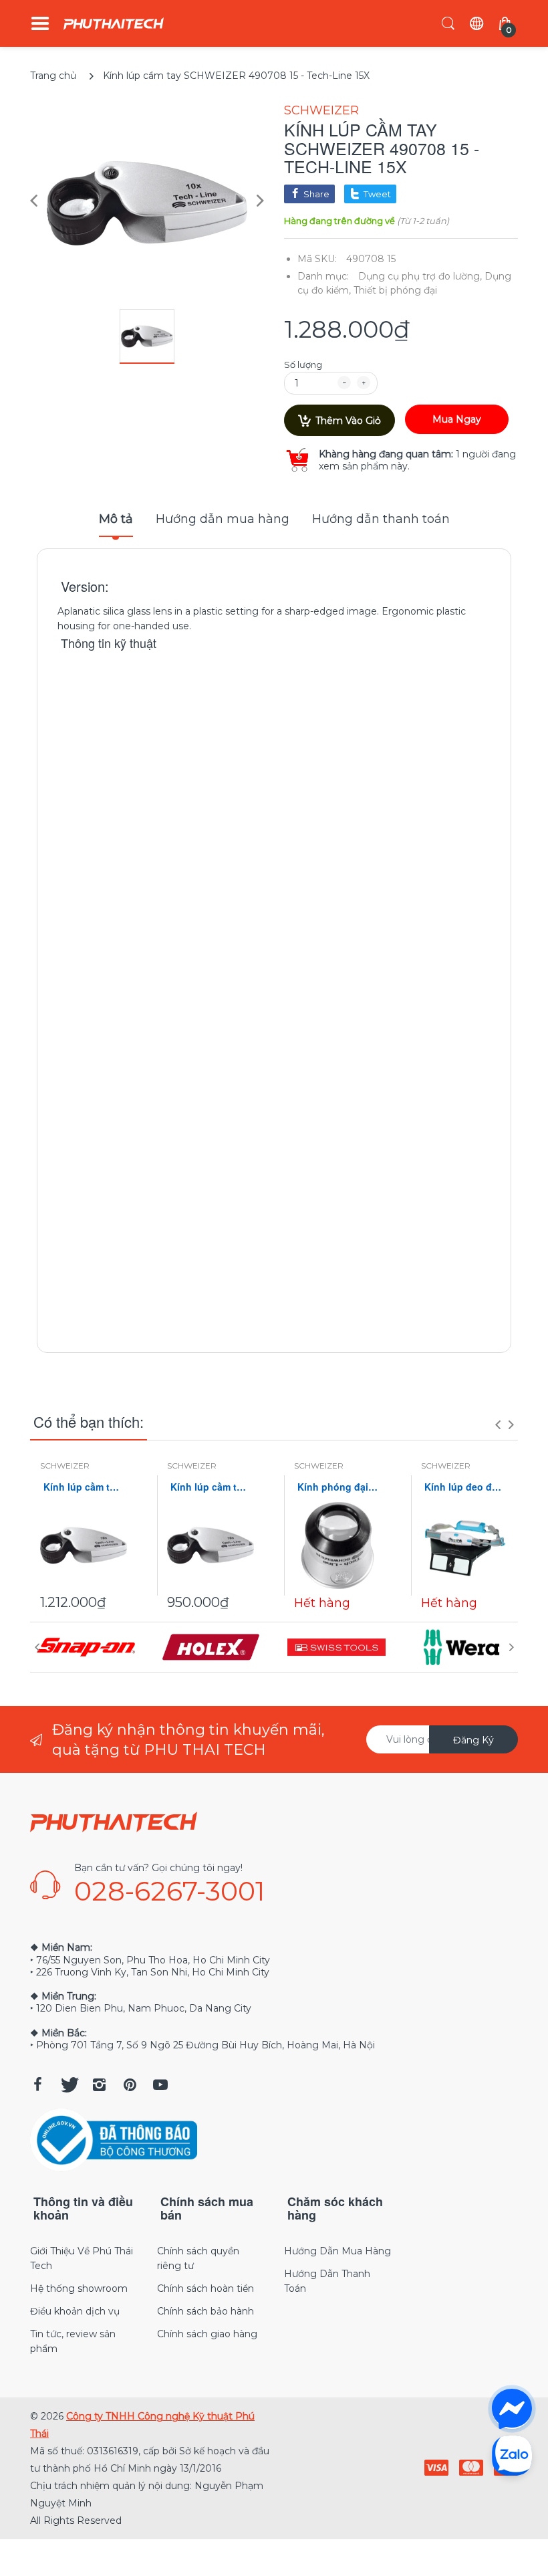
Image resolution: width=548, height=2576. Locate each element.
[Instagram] (99, 2084)
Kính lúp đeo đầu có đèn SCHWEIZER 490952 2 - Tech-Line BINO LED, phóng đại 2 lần (464, 1487)
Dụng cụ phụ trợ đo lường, (420, 276)
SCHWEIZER (321, 110)
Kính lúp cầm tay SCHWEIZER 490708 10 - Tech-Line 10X (84, 1487)
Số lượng (303, 364)
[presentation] (498, 1424)
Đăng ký (473, 1740)
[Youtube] (160, 2084)
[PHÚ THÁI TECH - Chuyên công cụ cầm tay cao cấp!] (114, 24)
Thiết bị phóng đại (395, 290)
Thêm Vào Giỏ (348, 421)
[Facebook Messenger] (512, 2409)
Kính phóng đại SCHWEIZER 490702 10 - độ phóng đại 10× (337, 1487)
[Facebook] (37, 2084)
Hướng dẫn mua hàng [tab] (223, 519)
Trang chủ (53, 76)
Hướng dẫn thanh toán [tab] (381, 519)
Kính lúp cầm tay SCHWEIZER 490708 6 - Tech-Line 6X (211, 1487)
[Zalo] (512, 2455)
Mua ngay (457, 419)
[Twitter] (68, 2084)
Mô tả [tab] (116, 519)
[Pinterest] (130, 2084)
